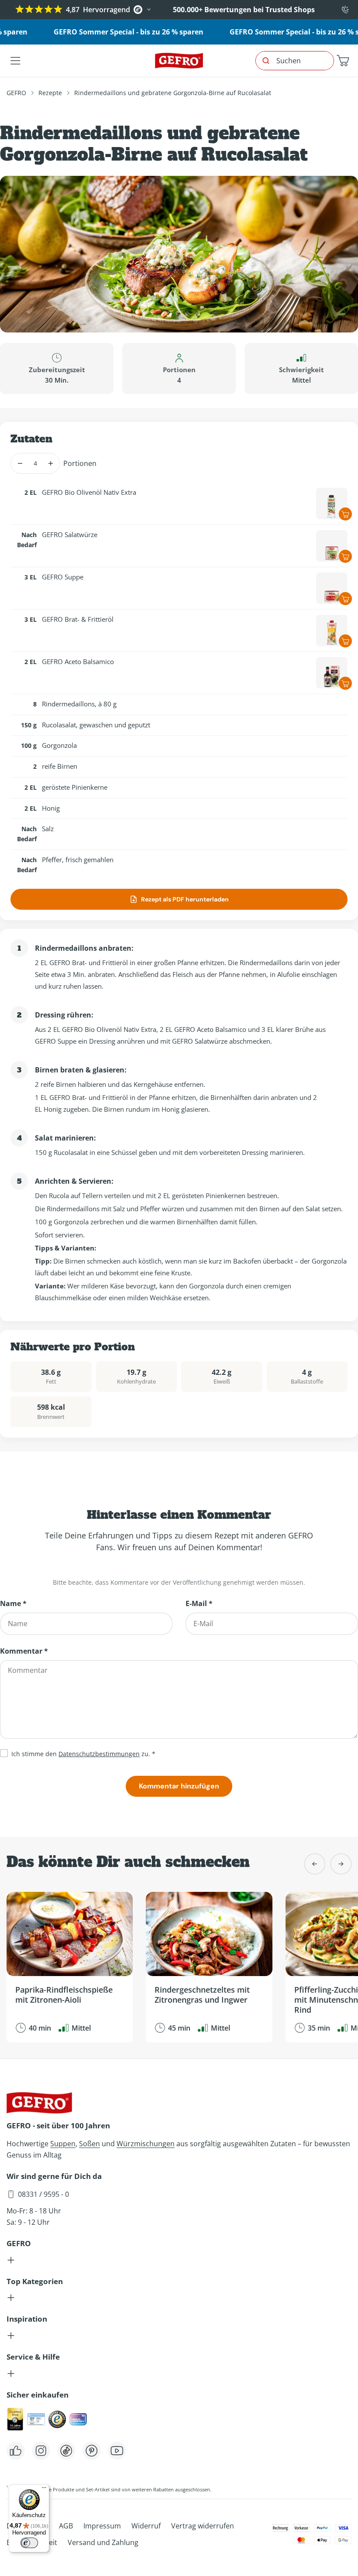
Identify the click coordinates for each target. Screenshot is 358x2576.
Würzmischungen (146, 2144)
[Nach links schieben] (315, 1864)
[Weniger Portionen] (20, 463)
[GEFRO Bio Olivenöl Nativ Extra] (332, 504)
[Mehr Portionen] (50, 463)
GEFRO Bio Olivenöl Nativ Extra (89, 492)
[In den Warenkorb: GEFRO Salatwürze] (345, 556)
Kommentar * (24, 1651)
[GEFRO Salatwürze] (332, 546)
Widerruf (146, 2526)
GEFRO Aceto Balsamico (78, 661)
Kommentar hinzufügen (179, 1786)
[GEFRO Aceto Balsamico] (332, 673)
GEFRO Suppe (63, 577)
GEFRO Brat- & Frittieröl (78, 619)
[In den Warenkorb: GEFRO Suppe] (345, 599)
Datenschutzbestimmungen (99, 1754)
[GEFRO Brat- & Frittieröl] (332, 630)
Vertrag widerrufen (203, 2526)
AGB (66, 2526)
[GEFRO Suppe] (332, 588)
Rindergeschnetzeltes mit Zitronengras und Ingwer (202, 1995)
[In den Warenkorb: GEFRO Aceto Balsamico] (345, 683)
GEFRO (16, 93)
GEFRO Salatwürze (70, 534)
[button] (343, 61)
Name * (13, 1603)
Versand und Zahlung (103, 2542)
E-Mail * (199, 1603)
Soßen (89, 2144)
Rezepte (50, 93)
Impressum (102, 2526)
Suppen (63, 2144)
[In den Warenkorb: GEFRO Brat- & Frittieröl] (345, 641)
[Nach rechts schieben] (341, 1864)
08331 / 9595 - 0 (43, 2194)
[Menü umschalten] (15, 61)
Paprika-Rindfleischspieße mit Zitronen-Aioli (64, 1995)
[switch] (29, 2543)
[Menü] (44, 2490)
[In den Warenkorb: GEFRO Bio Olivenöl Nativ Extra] (345, 514)
